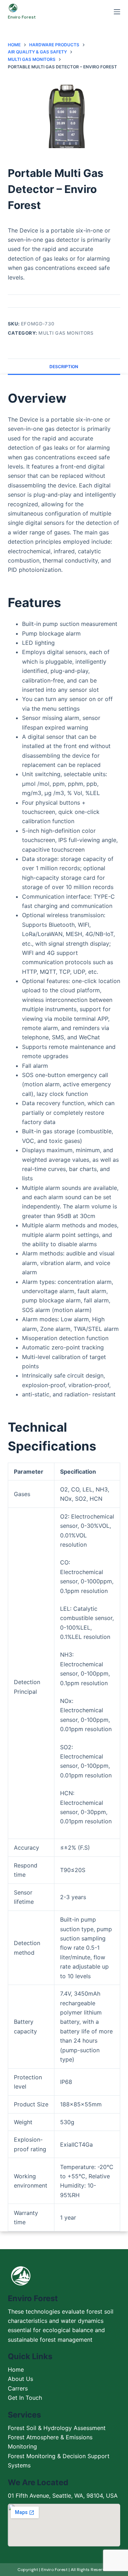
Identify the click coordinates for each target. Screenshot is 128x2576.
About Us (20, 2379)
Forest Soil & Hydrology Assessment (57, 2428)
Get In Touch (25, 2398)
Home (16, 2369)
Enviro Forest (22, 17)
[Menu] (117, 12)
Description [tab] (64, 367)
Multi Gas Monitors (66, 333)
